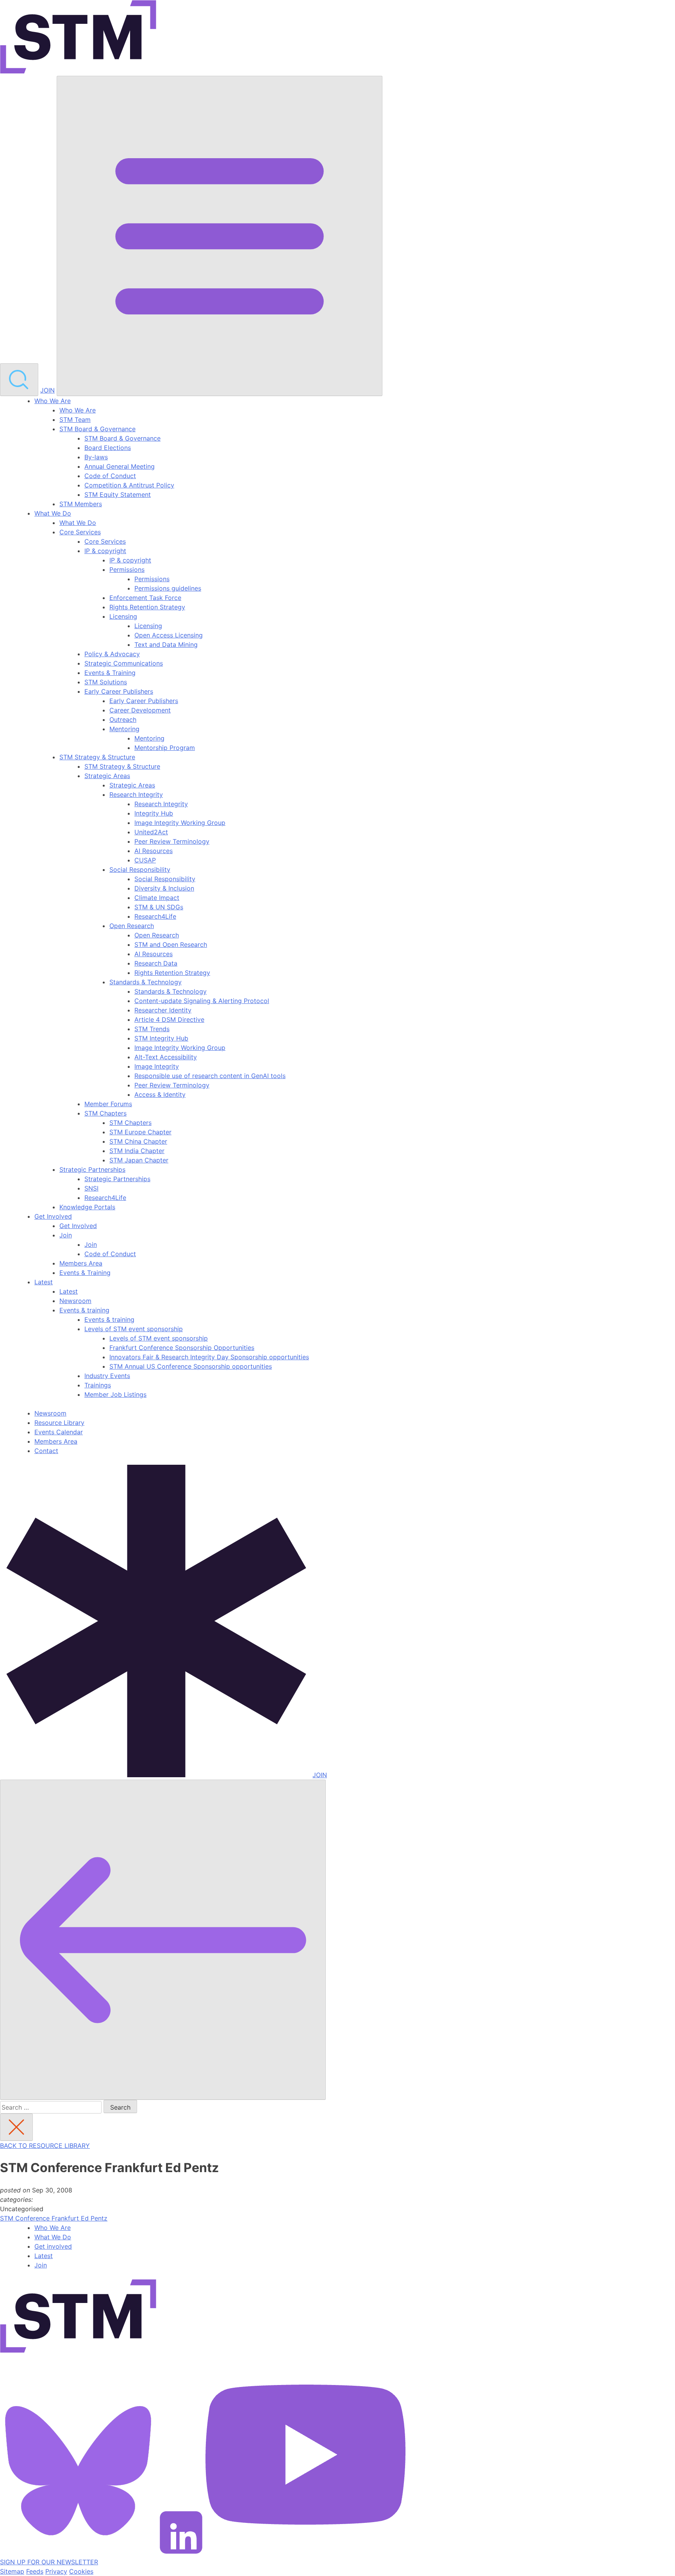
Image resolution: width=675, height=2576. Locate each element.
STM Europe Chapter (140, 1132)
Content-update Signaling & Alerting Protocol (202, 1001)
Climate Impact (157, 898)
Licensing (123, 616)
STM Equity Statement (118, 494)
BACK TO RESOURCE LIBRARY (45, 2146)
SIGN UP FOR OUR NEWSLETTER (49, 2562)
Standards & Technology (146, 982)
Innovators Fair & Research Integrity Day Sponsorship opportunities (209, 1357)
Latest (44, 1282)
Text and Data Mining (166, 644)
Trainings (98, 1385)
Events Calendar (59, 1432)
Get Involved (53, 1216)
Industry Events (107, 1376)
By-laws (96, 457)
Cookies (81, 2571)
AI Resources (154, 851)
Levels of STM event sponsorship (134, 1329)
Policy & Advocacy (112, 654)
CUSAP (145, 860)
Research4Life (155, 916)
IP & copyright (105, 551)
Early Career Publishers (119, 691)
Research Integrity (136, 794)
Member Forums (108, 1104)
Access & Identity (160, 1094)
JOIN (47, 390)
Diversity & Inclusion (164, 888)
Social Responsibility (140, 869)
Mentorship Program (165, 748)
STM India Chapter (137, 1151)
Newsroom (75, 1301)
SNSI (91, 1188)
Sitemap (12, 2571)
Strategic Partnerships (92, 1169)
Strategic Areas (107, 776)
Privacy (56, 2571)
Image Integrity (157, 1066)
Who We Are (53, 401)
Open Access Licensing (169, 635)
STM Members (81, 504)
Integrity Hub (154, 813)
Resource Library (59, 1423)
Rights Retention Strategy (147, 607)
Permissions (127, 569)
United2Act (151, 832)
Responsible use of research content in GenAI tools (210, 1076)
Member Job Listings (115, 1394)
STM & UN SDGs (159, 907)
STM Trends (152, 1029)
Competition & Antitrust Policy (129, 485)
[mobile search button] (19, 380)
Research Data (156, 963)
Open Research (132, 926)
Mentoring (124, 729)
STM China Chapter (138, 1141)
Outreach (123, 719)
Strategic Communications (124, 663)
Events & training (84, 1310)
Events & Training (110, 673)
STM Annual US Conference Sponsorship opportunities (191, 1366)
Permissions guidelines (168, 588)
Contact (46, 1451)
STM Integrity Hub (161, 1038)
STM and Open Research (171, 944)
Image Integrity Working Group (180, 823)
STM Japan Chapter (139, 1160)
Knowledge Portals (87, 1207)
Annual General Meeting (120, 466)
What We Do (53, 513)
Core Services (80, 532)
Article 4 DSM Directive (169, 1019)
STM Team (75, 420)
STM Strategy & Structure (97, 757)
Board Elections (108, 448)
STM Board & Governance (97, 429)
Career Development (140, 710)
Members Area (81, 1263)
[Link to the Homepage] (78, 38)
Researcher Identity (163, 1010)
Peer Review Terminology (172, 841)
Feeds (35, 2571)
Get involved (53, 2246)
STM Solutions (106, 682)
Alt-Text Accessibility (166, 1057)
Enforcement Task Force (145, 598)
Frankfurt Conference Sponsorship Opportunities (182, 1348)
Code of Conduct (110, 476)
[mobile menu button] (220, 236)
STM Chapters (105, 1113)
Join (66, 1235)
